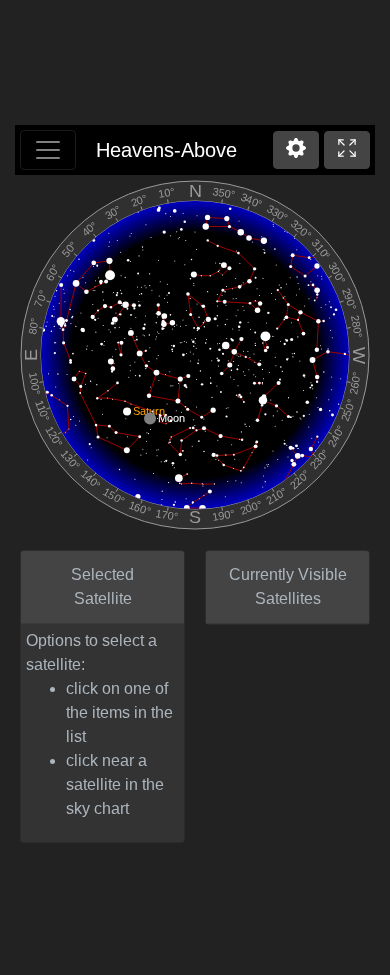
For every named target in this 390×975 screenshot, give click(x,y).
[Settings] (296, 150)
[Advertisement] (195, 65)
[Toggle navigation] (48, 150)
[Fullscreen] (347, 150)
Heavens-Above (166, 150)
